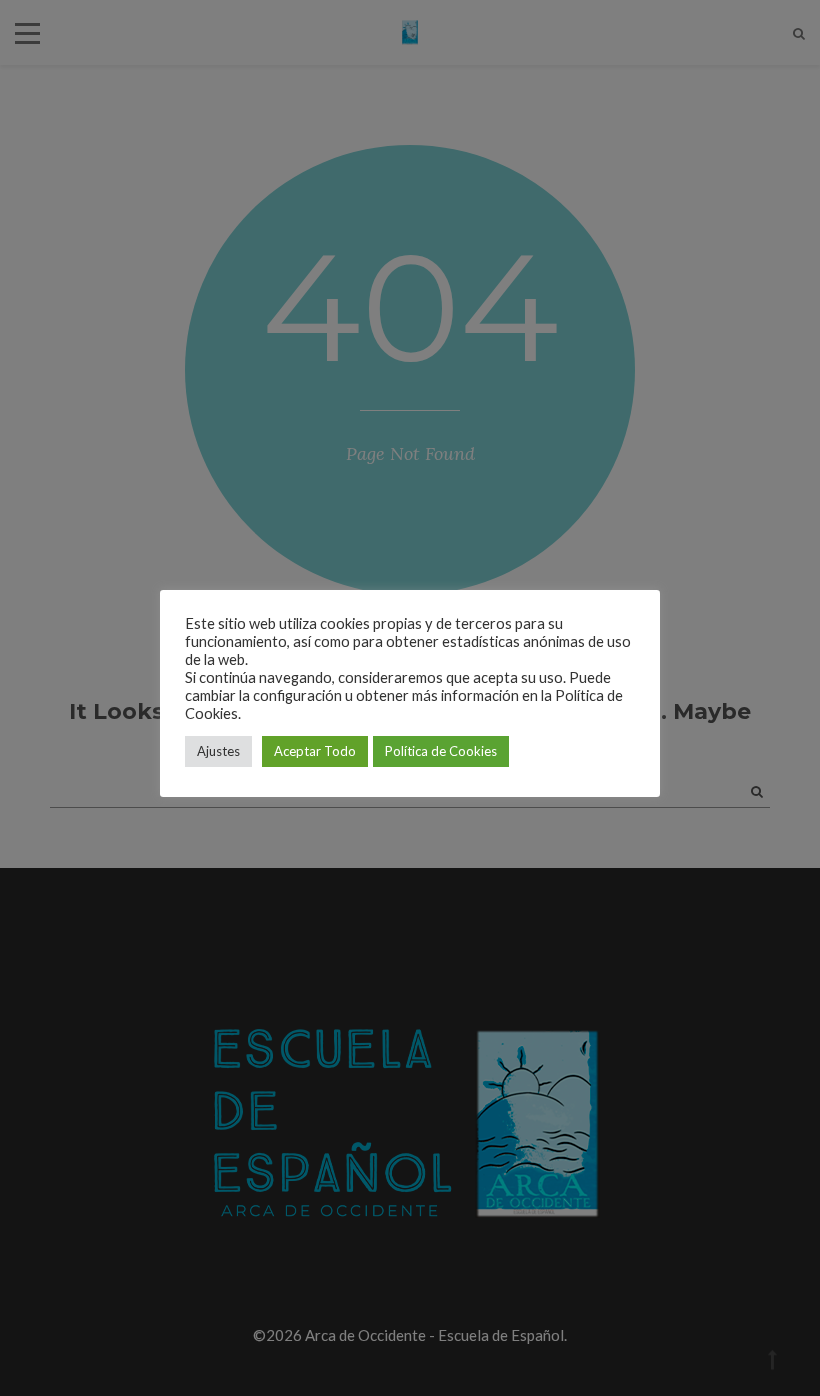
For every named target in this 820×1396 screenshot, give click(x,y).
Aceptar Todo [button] (315, 751)
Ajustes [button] (218, 751)
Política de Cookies (441, 751)
